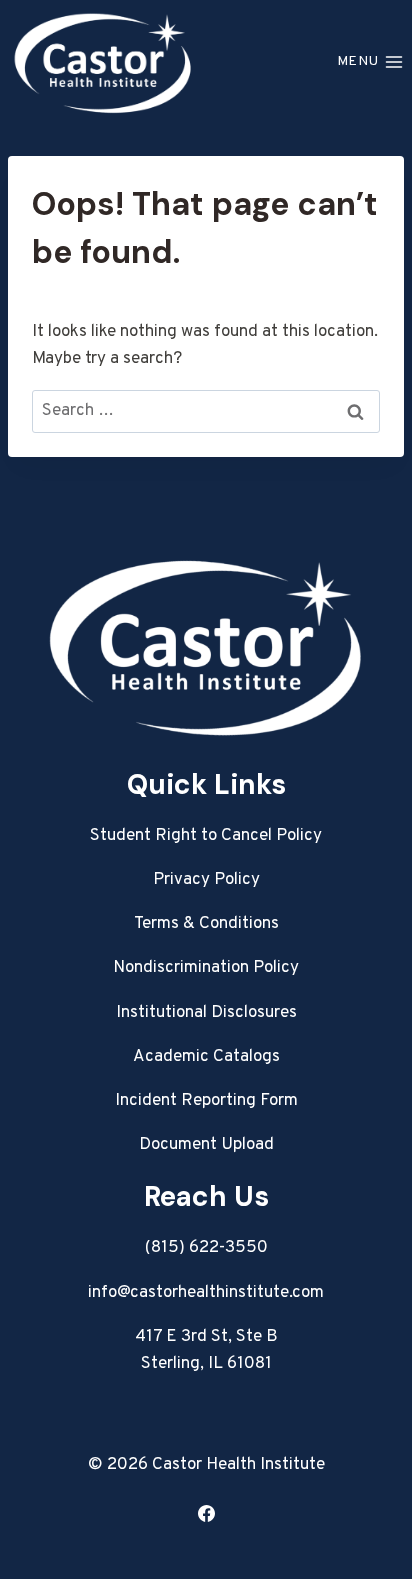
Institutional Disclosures (206, 1013)
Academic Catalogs (206, 1057)
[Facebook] (206, 1513)
